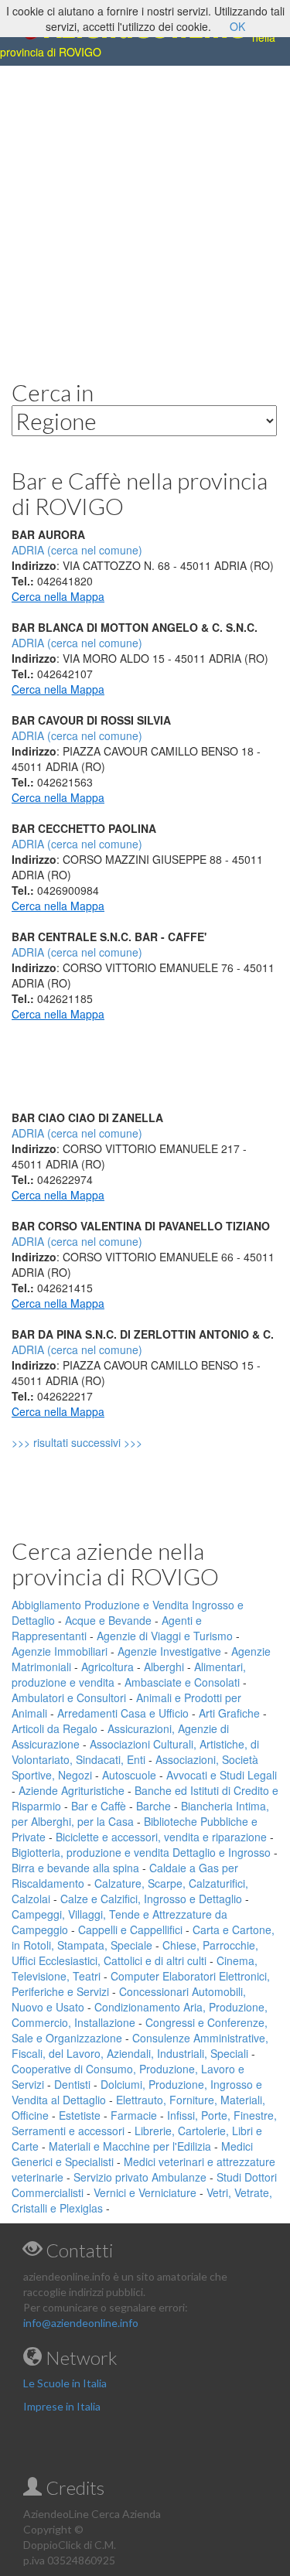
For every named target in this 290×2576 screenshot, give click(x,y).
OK (237, 26)
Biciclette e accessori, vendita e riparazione (161, 1837)
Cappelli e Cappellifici (130, 1929)
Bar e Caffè (99, 1806)
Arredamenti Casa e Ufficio (123, 1713)
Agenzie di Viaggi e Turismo (165, 1636)
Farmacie (134, 2115)
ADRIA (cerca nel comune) (77, 643)
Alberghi (164, 1667)
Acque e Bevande (108, 1620)
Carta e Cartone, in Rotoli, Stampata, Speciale (143, 1937)
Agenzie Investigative (169, 1651)
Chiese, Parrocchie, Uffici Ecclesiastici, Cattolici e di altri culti (135, 1953)
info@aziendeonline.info (81, 2323)
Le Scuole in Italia (65, 2383)
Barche (154, 1806)
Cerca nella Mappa (58, 596)
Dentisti (72, 2084)
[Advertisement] (145, 211)
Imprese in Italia (62, 2406)
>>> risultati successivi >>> (103, 1442)
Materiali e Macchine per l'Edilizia (130, 2146)
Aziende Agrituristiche (72, 1790)
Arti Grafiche (229, 1713)
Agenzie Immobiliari (60, 1651)
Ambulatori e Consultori (69, 1697)
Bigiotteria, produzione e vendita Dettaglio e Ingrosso (141, 1852)
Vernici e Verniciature (145, 2192)
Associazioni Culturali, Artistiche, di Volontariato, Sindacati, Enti (135, 1752)
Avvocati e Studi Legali (222, 1775)
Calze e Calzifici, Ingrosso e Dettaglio (151, 1899)
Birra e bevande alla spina (75, 1868)
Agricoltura (107, 1667)
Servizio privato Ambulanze (140, 2177)
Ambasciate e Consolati (182, 1682)
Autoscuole (129, 1775)
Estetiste (80, 2115)
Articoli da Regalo (55, 1728)
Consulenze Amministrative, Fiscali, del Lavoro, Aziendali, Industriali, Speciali (140, 2045)
